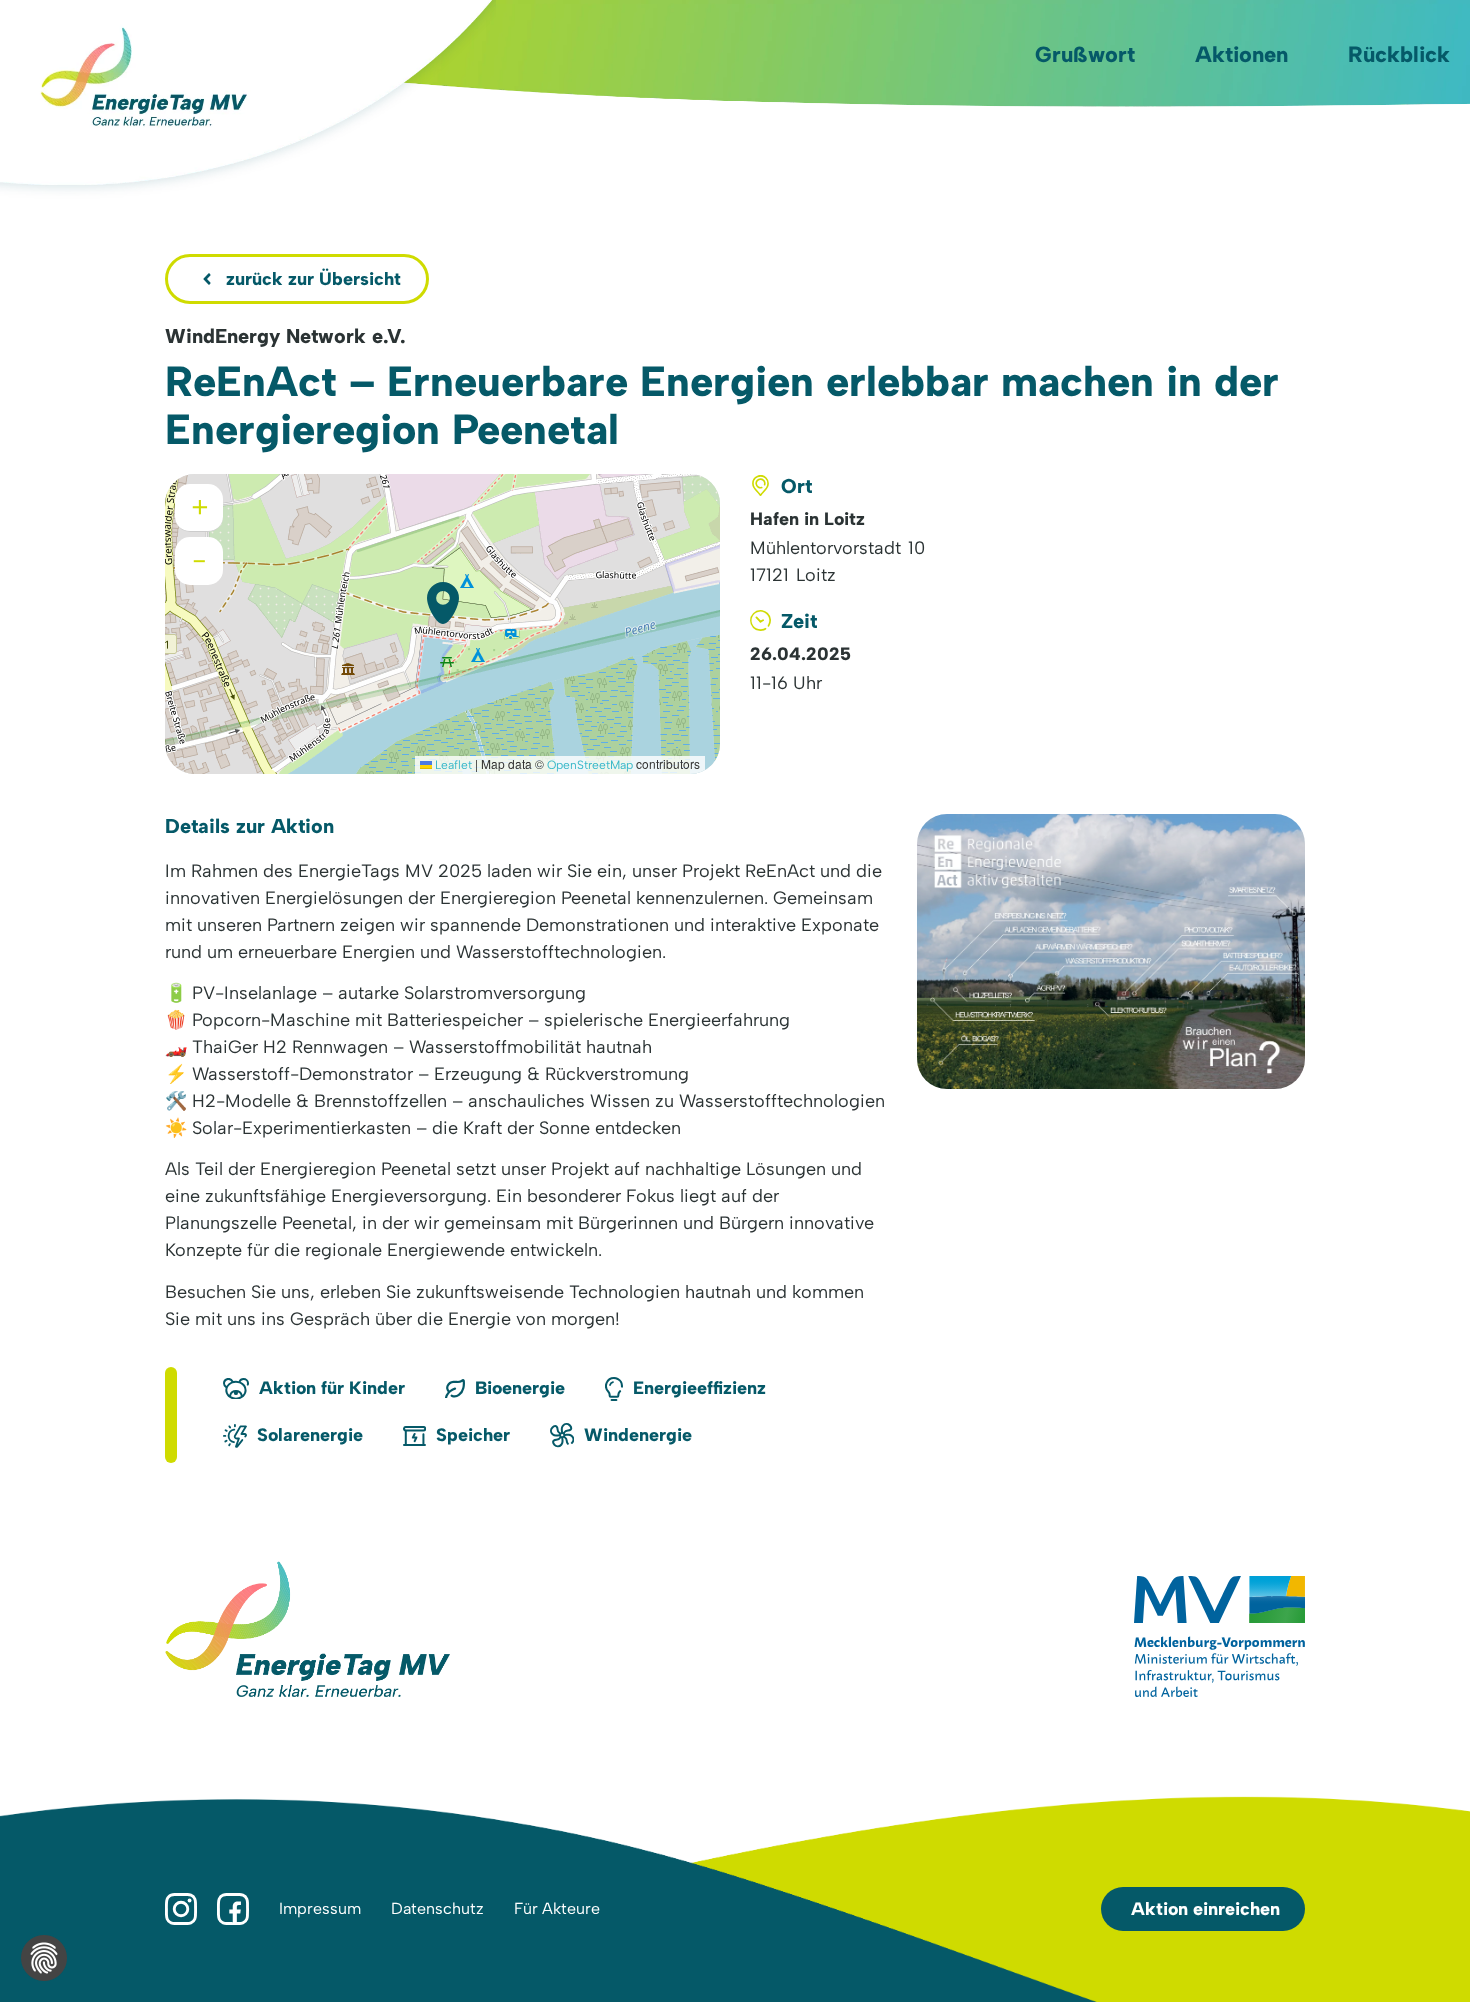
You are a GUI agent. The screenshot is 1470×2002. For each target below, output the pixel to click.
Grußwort (1085, 54)
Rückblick (1399, 54)
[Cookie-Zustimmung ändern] (44, 1958)
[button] (443, 603)
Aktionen (1241, 54)
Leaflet (452, 765)
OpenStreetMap (590, 765)
